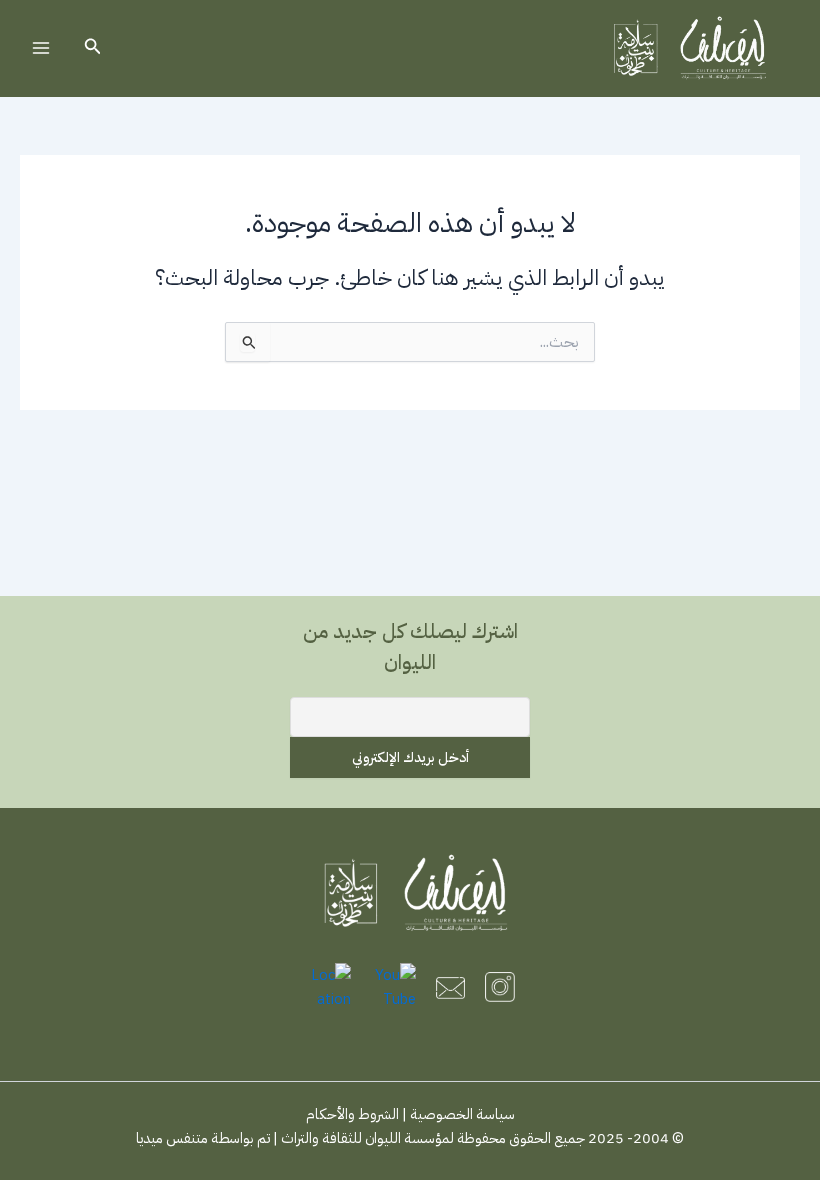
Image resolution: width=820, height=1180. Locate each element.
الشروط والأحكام (352, 1114)
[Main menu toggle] (41, 48)
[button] (91, 48)
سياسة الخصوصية (462, 1114)
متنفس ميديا (172, 1138)
